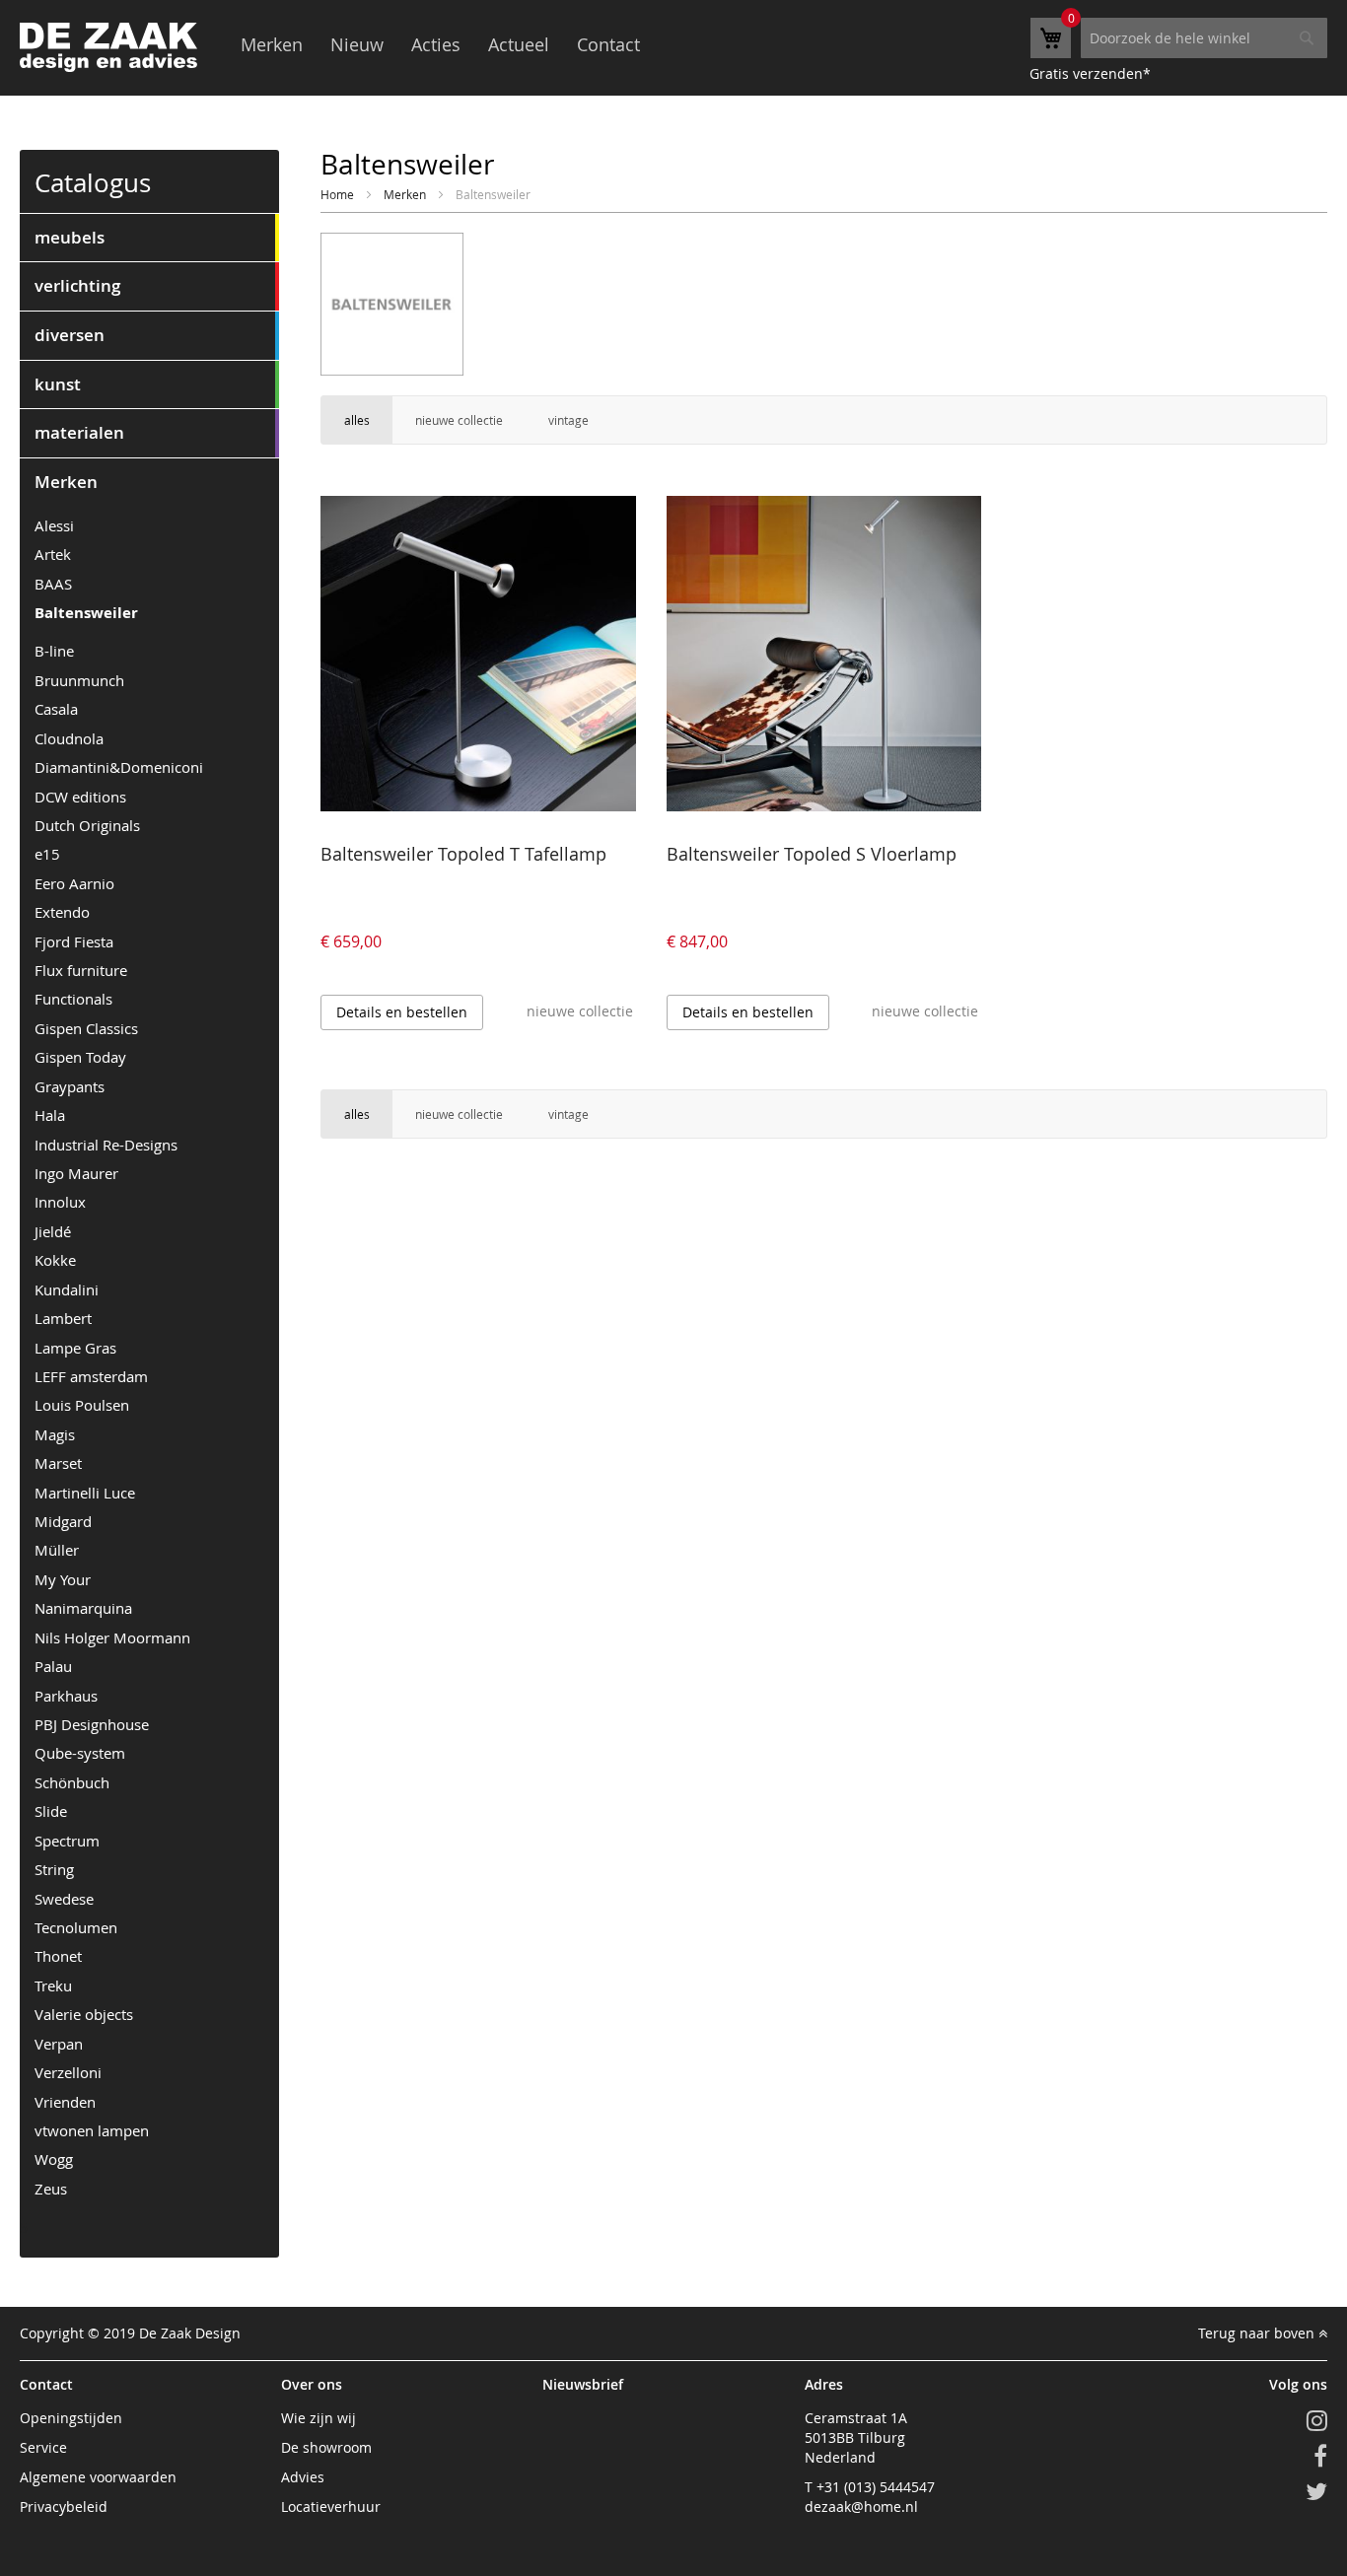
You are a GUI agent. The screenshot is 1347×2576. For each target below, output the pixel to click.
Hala (50, 1115)
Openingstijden (71, 2418)
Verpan (59, 2044)
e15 (47, 854)
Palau (53, 1666)
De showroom (326, 2447)
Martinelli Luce (85, 1493)
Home (339, 194)
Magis (55, 1434)
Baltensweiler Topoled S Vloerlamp (812, 854)
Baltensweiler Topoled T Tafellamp (463, 854)
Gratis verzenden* (1090, 73)
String (54, 1869)
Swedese (64, 1899)
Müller (57, 1550)
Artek (53, 554)
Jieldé (53, 1231)
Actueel (519, 44)
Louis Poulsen (82, 1405)
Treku (53, 1985)
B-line (54, 651)
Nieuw (357, 44)
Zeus (51, 2189)
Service (43, 2447)
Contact (608, 44)
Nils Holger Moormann (112, 1637)
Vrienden (65, 2102)
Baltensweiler (86, 613)
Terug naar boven (1258, 2333)
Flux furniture (81, 970)
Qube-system (80, 1753)
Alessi (54, 525)
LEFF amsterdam (91, 1376)
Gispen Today (80, 1057)
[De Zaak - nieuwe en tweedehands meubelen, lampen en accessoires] (108, 47)
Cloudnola (69, 738)
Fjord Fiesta (74, 941)
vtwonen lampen (92, 2130)
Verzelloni (68, 2072)
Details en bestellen (402, 1012)
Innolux (60, 1202)
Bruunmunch (79, 680)
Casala (56, 709)
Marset (58, 1463)
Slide (51, 1811)
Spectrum (67, 1841)
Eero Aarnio (74, 883)
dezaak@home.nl (861, 2506)
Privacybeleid (64, 2506)
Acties (436, 44)
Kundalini (67, 1289)
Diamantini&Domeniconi (119, 767)
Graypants (70, 1086)
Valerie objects (84, 2014)
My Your (63, 1579)
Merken (272, 44)
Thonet (58, 1956)
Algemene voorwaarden (98, 2477)
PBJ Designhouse (92, 1724)
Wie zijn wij (319, 2418)
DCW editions (80, 797)
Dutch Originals (87, 825)
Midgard (63, 1521)
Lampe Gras (75, 1348)
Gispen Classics (86, 1028)
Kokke (55, 1260)
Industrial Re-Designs (106, 1145)
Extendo (62, 912)
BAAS (53, 584)
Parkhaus (66, 1696)
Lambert (63, 1318)
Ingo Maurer (76, 1173)
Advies (303, 2477)
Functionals (73, 999)
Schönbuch (72, 1782)
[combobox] (1204, 38)
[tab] (149, 238)
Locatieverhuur (331, 2506)
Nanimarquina (83, 1608)
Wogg (54, 2159)
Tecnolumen (76, 1927)
